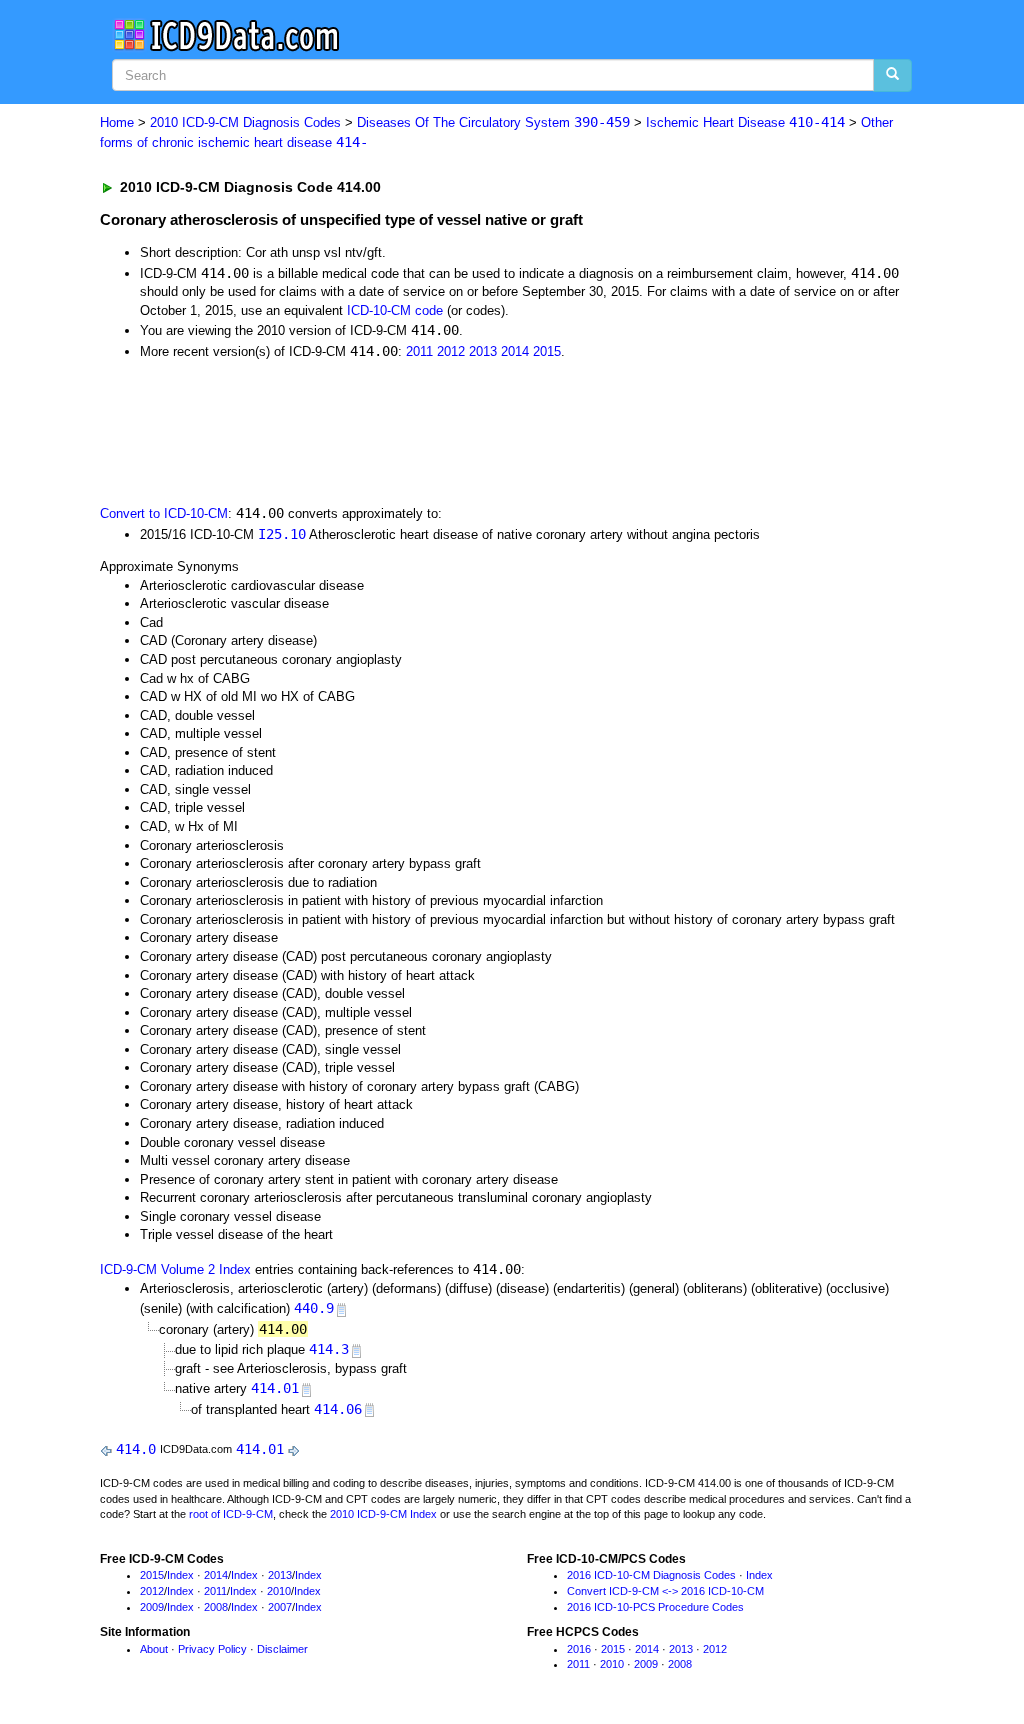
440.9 (314, 1308)
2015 (547, 351)
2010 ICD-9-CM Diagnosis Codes (245, 122)
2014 (515, 351)
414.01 (275, 1388)
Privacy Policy (212, 1649)
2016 (579, 1649)
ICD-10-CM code (395, 310)
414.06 (338, 1409)
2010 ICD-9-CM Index (383, 1514)
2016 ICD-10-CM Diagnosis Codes (651, 1575)
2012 (451, 351)
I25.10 (282, 534)
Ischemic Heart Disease (745, 122)
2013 (483, 351)
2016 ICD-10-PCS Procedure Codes (655, 1607)
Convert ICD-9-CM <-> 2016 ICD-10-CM (665, 1591)
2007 (280, 1607)
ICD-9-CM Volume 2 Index (175, 1269)
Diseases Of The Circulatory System (493, 122)
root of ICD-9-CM (231, 1514)
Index (180, 1575)
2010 (279, 1591)
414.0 (136, 1449)
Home (117, 122)
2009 (152, 1607)
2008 (216, 1607)
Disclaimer (282, 1649)
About (154, 1649)
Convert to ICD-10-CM (164, 513)
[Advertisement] (457, 430)
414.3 (329, 1349)
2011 (419, 351)
